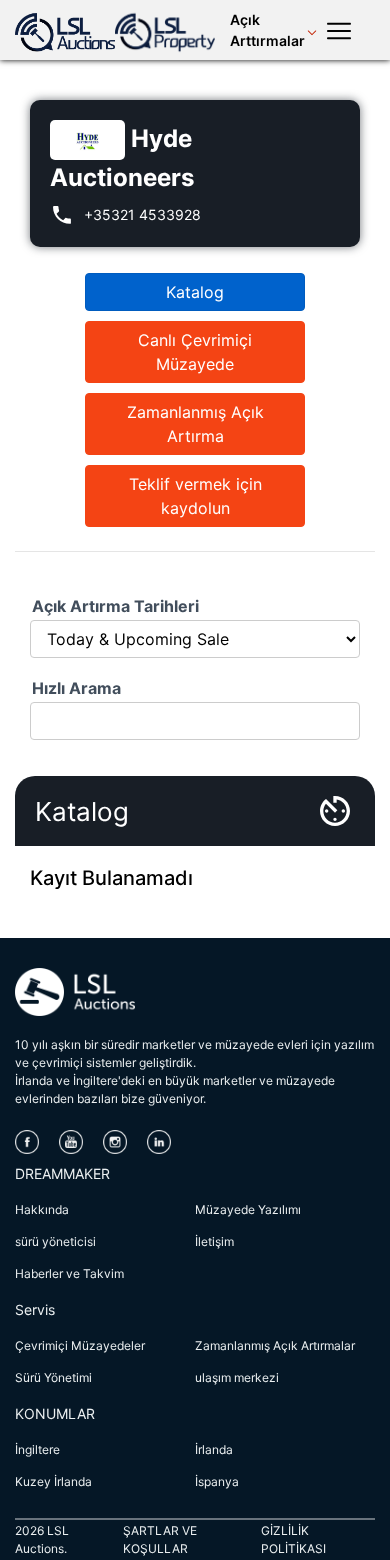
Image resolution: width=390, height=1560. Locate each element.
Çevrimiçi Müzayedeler (80, 1345)
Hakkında (42, 1209)
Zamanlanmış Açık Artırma (195, 424)
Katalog (195, 292)
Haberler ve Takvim (69, 1273)
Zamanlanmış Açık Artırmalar (275, 1345)
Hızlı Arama (76, 688)
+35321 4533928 (142, 214)
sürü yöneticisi (55, 1241)
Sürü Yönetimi (53, 1377)
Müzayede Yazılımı (248, 1209)
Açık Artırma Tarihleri (115, 606)
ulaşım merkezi (237, 1377)
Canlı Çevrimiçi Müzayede (195, 352)
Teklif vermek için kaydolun (195, 496)
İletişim (214, 1241)
